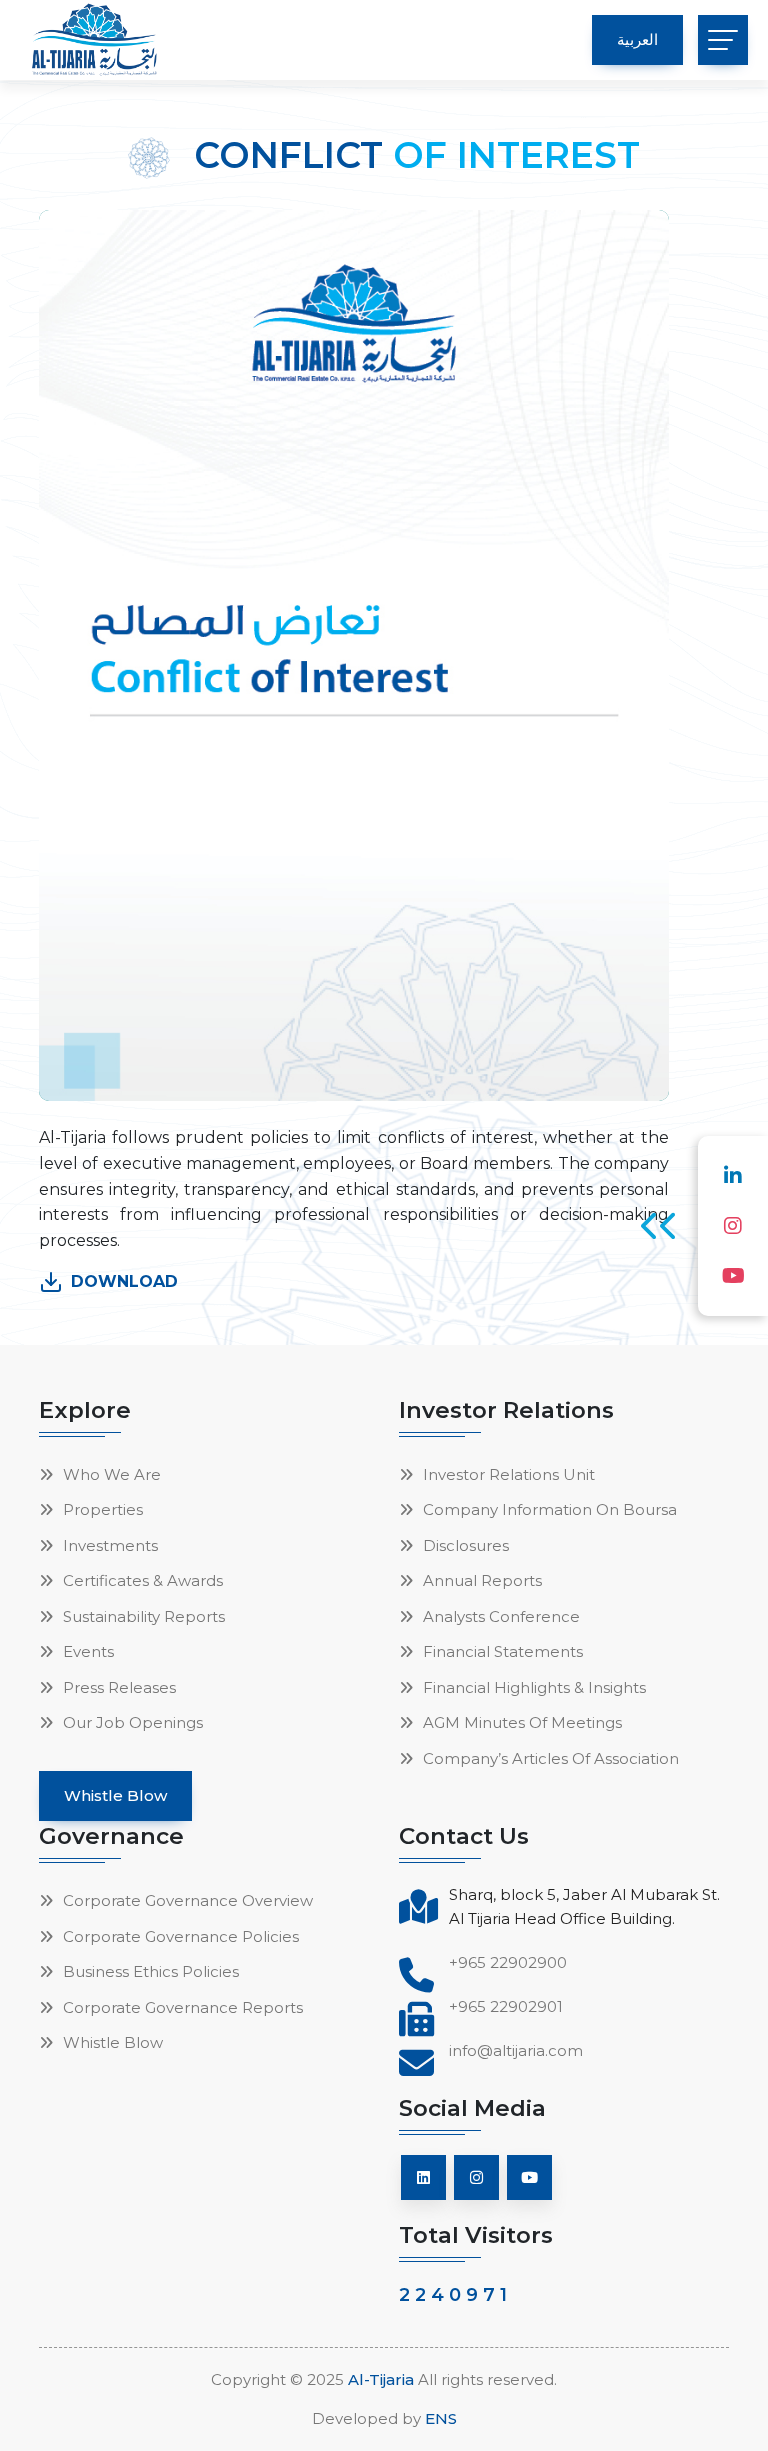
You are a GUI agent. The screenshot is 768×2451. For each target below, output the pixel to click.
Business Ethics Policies (151, 1971)
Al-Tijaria (381, 2379)
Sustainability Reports (144, 1616)
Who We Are (112, 1474)
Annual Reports (482, 1580)
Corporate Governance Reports (183, 2007)
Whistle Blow (113, 2042)
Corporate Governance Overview (188, 1900)
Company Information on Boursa (550, 1509)
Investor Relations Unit (509, 1474)
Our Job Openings (133, 1722)
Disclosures (466, 1545)
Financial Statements (503, 1651)
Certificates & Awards (143, 1580)
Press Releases (119, 1687)
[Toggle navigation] (723, 40)
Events (88, 1651)
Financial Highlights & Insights (534, 1687)
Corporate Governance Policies (181, 1936)
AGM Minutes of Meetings (522, 1722)
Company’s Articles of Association (551, 1758)
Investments (110, 1545)
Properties (103, 1509)
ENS (441, 2418)
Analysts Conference (501, 1616)
